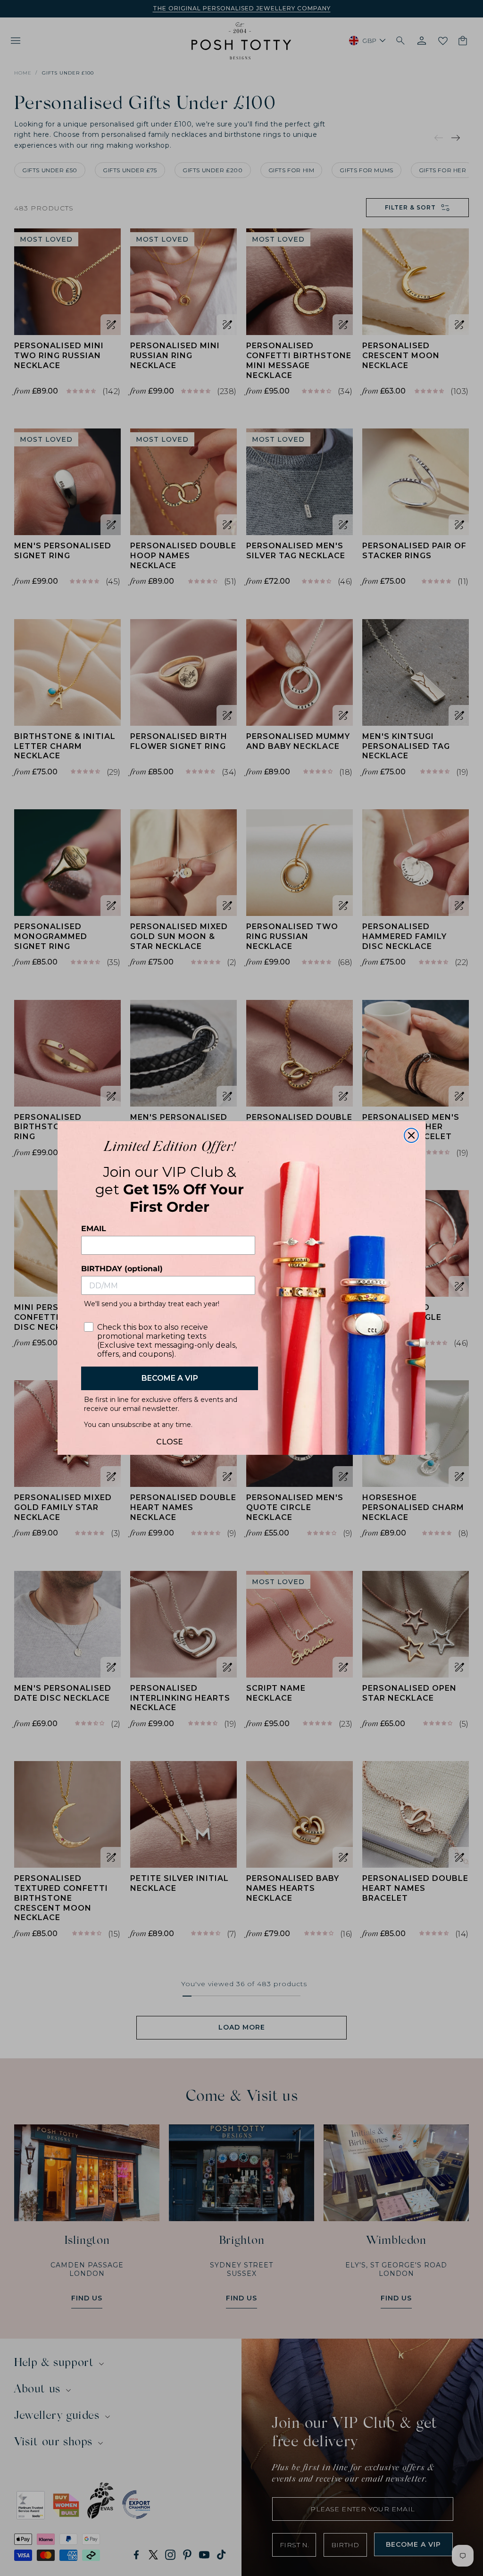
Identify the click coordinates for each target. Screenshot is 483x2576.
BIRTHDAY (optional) (122, 1269)
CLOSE (170, 1439)
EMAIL (94, 1229)
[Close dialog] (411, 1135)
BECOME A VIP (170, 1378)
